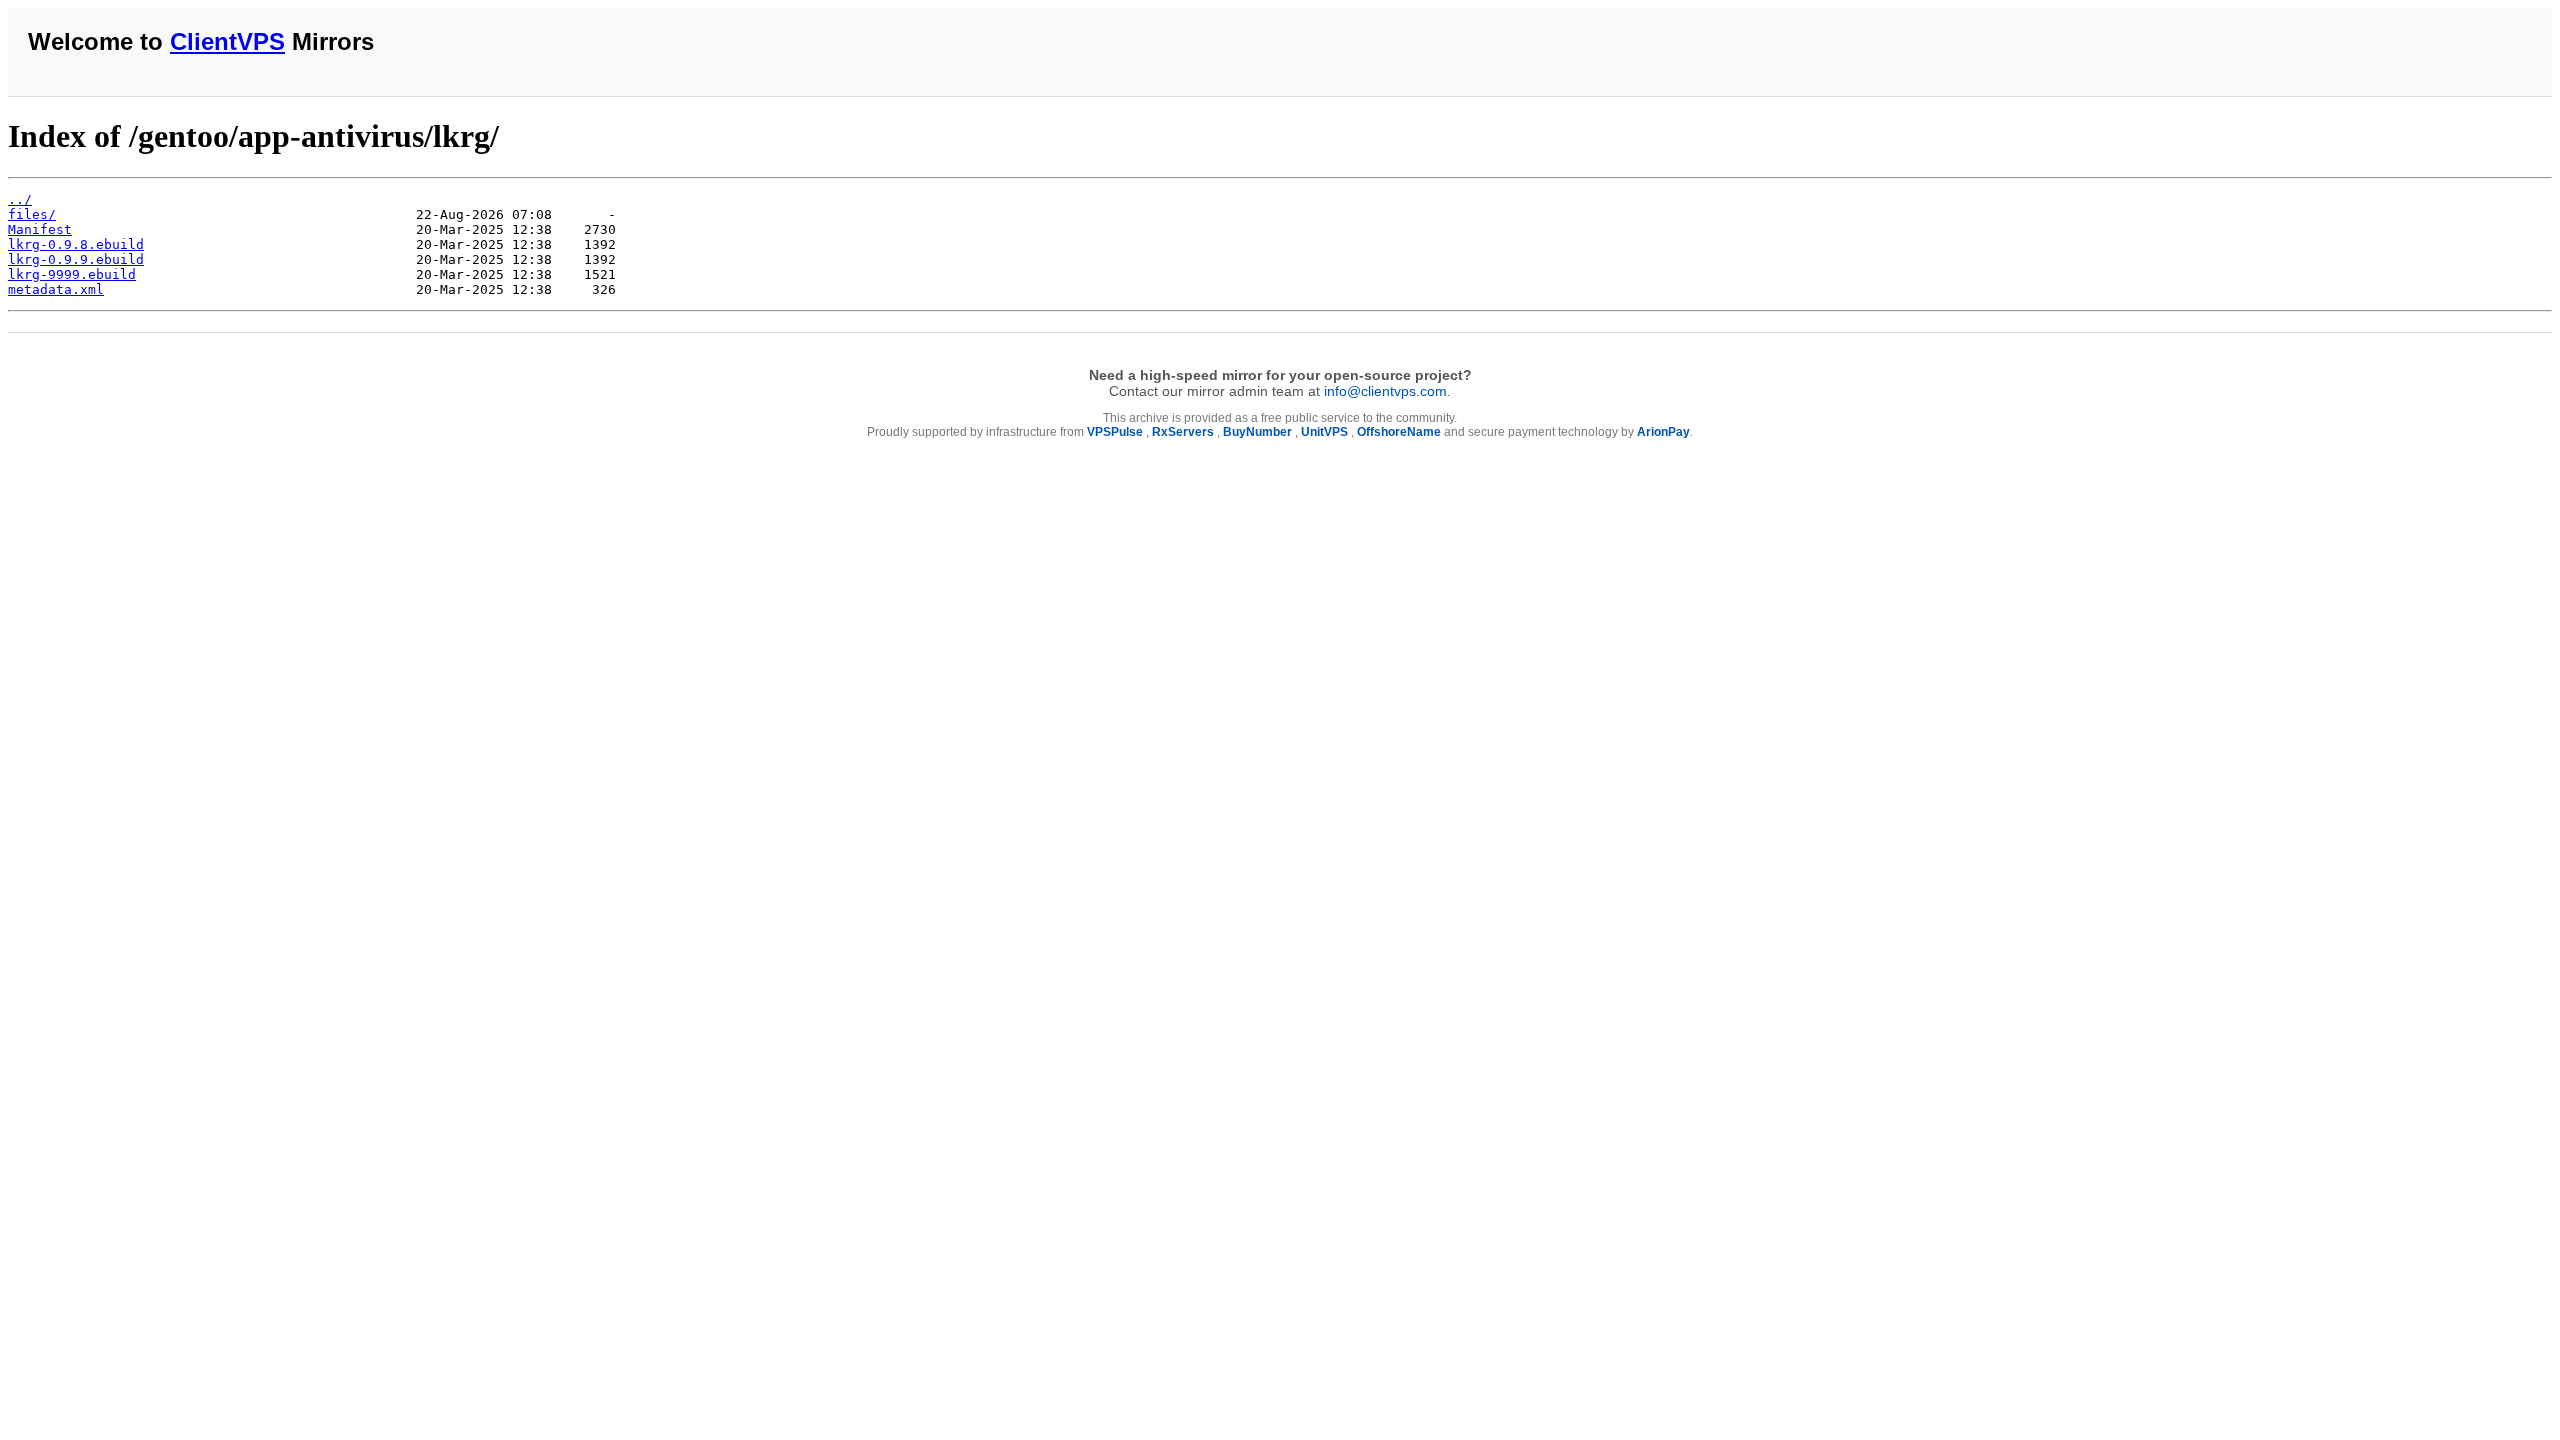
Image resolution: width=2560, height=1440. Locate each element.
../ (20, 199)
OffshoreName (1399, 432)
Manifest (40, 229)
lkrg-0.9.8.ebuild (76, 244)
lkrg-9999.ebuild (72, 274)
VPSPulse (1115, 432)
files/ (32, 214)
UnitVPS (1324, 432)
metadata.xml (56, 289)
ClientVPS (227, 41)
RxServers (1183, 432)
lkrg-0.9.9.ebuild (76, 259)
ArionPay (1663, 432)
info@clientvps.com (1385, 391)
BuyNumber (1257, 432)
